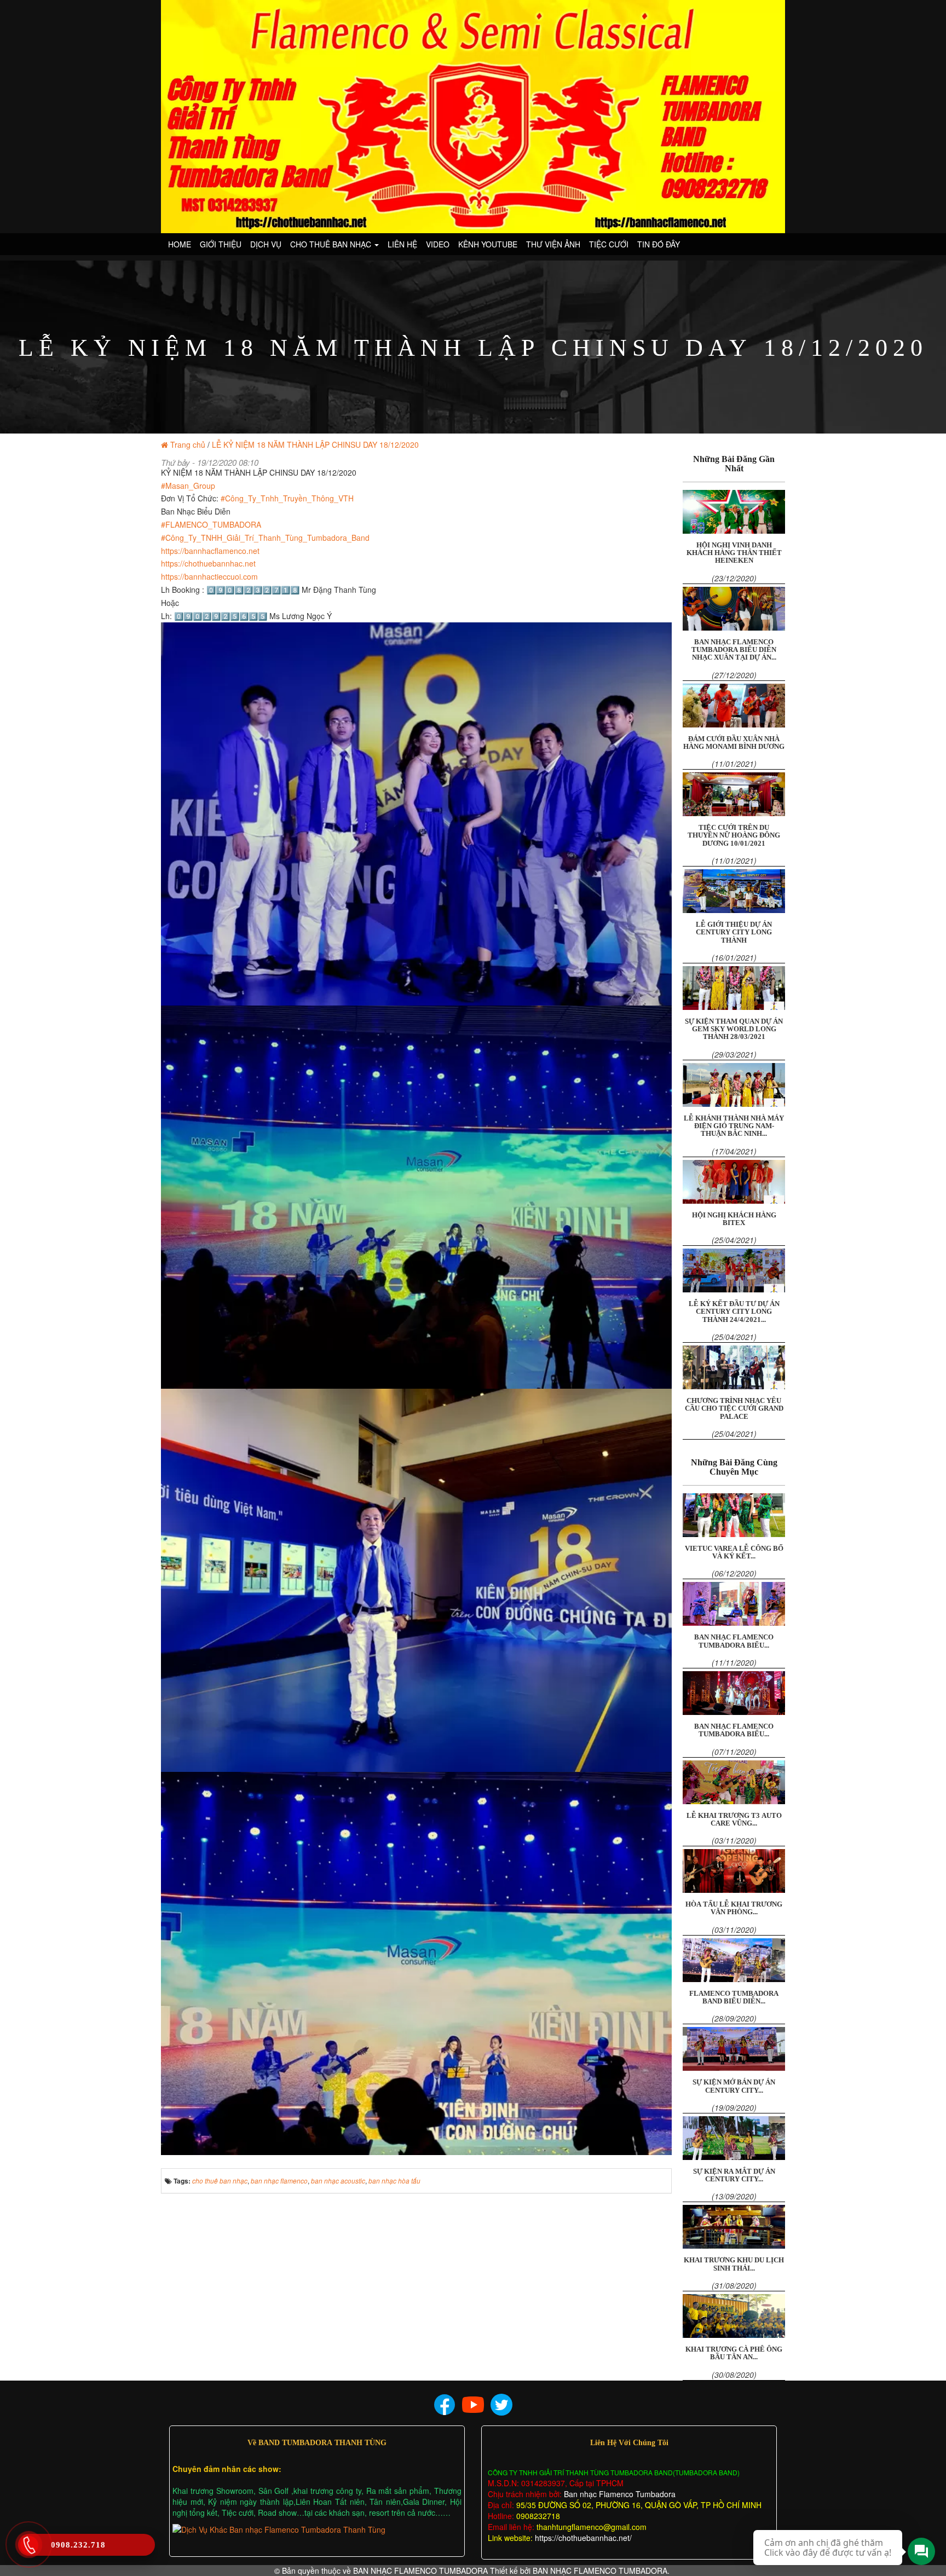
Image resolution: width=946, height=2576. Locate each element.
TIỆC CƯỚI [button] (609, 244)
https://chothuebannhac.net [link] (208, 563)
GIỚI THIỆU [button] (221, 244)
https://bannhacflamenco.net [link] (210, 551)
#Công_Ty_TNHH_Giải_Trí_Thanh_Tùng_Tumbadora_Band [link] (265, 538)
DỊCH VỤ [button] (266, 244)
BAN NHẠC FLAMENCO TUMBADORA (420, 2571)
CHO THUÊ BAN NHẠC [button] (332, 244)
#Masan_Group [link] (188, 486)
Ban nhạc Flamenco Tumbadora (619, 2494)
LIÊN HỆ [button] (402, 244)
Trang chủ (188, 444)
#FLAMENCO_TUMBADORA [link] (211, 524)
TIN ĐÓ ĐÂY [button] (659, 244)
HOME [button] (180, 244)
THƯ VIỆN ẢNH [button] (553, 244)
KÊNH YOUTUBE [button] (488, 244)
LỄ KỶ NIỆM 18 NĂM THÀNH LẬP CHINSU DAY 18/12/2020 (315, 444)
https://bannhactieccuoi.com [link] (209, 576)
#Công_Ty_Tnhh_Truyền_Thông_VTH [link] (287, 498)
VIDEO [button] (438, 244)
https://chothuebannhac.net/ (583, 2538)
